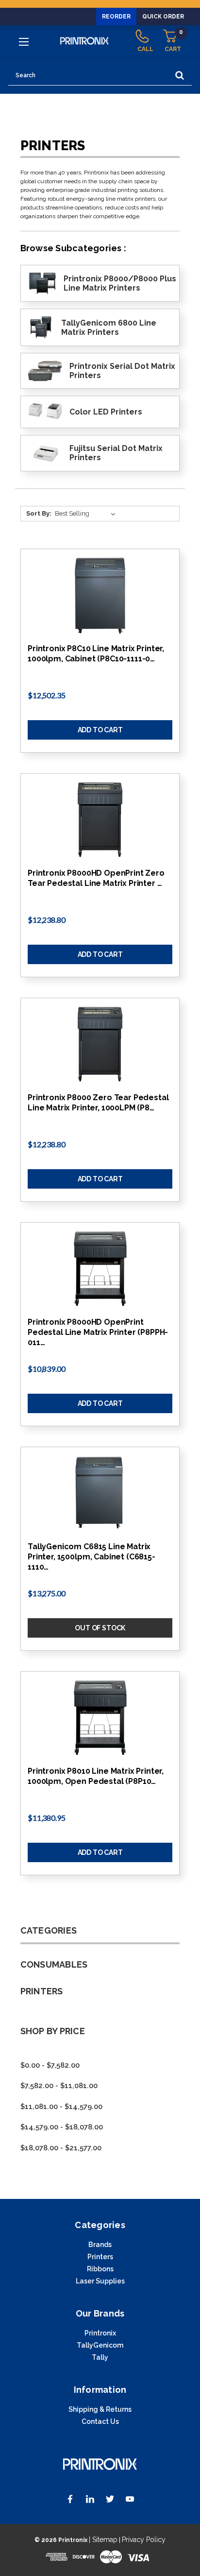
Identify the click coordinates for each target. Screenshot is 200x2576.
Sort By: (39, 513)
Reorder (116, 17)
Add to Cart (100, 730)
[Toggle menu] (25, 41)
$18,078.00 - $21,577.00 (61, 2148)
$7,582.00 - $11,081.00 (59, 2086)
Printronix (100, 2333)
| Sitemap (103, 2540)
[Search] (180, 76)
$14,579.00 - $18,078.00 (62, 2127)
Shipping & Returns (100, 2409)
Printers (42, 1991)
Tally (100, 2357)
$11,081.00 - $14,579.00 (61, 2107)
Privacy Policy (144, 2540)
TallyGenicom (100, 2345)
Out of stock (100, 1628)
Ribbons (100, 2269)
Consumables (54, 1964)
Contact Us (100, 2421)
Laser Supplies (100, 2281)
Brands (100, 2245)
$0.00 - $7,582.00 (50, 2065)
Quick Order (163, 17)
